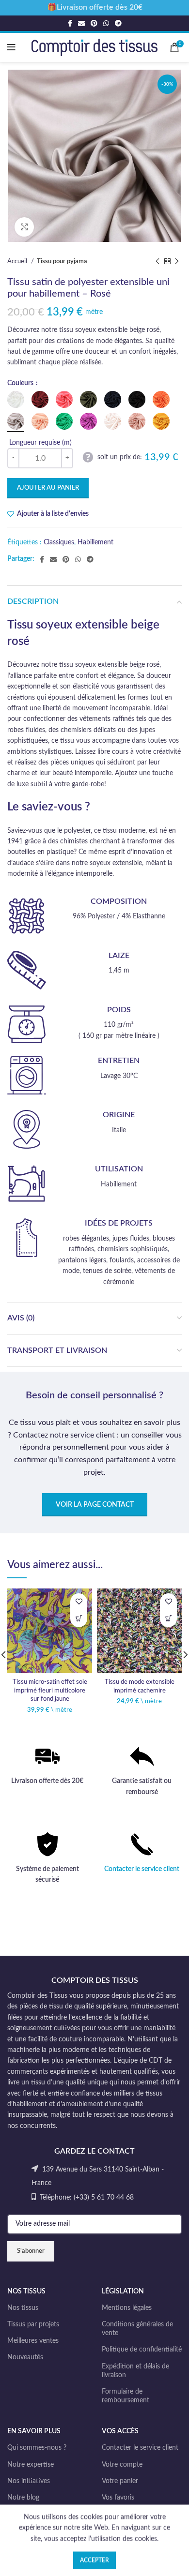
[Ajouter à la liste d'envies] (79, 1602)
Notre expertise (31, 2465)
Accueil (18, 261)
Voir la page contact (95, 1505)
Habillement (95, 542)
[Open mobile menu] (11, 47)
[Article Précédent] (157, 262)
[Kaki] (88, 399)
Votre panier (120, 2481)
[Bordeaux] (40, 399)
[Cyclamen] (88, 421)
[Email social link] (81, 23)
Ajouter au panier (48, 488)
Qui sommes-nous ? (37, 2448)
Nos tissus (23, 2308)
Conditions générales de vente (137, 2329)
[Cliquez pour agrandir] (24, 227)
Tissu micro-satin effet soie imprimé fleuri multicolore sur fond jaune (50, 1690)
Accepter (94, 2560)
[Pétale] (113, 421)
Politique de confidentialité (142, 2350)
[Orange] (161, 399)
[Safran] (161, 421)
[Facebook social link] (70, 23)
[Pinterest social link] (94, 23)
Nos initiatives (29, 2481)
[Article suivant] (177, 262)
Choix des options (79, 1619)
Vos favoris (118, 2498)
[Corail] (64, 399)
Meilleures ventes (33, 2341)
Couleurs (21, 383)
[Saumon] (40, 421)
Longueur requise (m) (40, 443)
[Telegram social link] (118, 23)
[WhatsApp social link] (106, 23)
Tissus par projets (33, 2324)
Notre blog (23, 2498)
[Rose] (16, 421)
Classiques (59, 542)
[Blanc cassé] (16, 399)
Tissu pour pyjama (62, 261)
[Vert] (64, 421)
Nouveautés (25, 2357)
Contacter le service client (142, 1869)
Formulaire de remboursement (126, 2396)
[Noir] (137, 399)
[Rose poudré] (137, 421)
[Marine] (113, 399)
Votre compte (122, 2465)
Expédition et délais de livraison (135, 2371)
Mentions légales (127, 2308)
